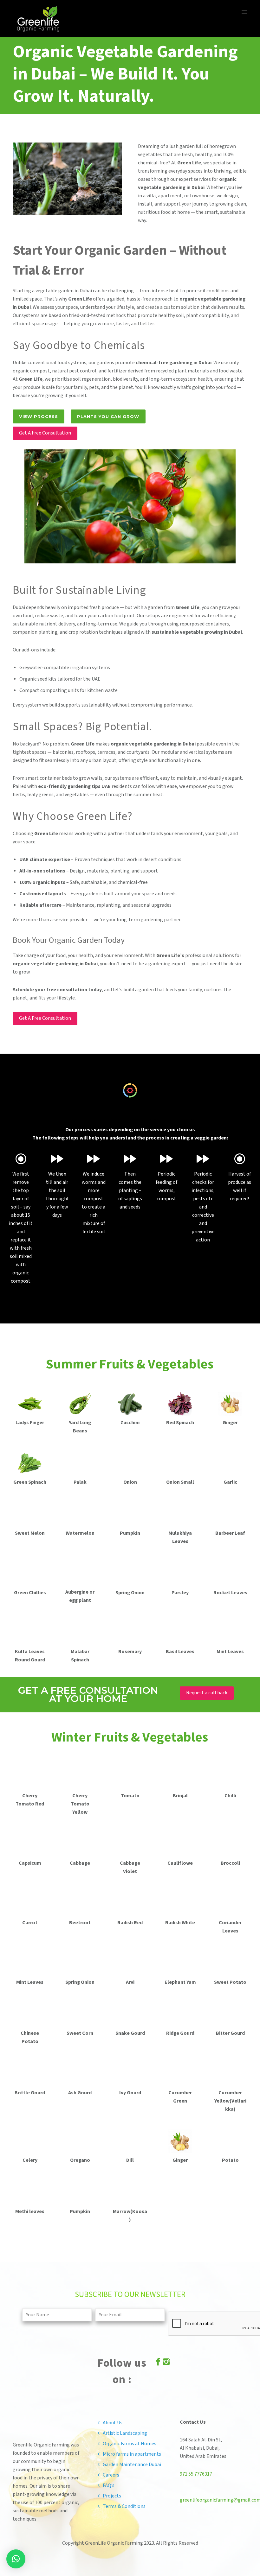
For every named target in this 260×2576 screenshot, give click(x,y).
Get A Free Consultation (45, 433)
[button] (16, 2559)
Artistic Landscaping (125, 2433)
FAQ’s (109, 2486)
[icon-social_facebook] (158, 2363)
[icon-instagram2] (166, 2363)
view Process (39, 416)
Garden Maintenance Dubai (132, 2465)
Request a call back (207, 1693)
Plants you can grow (108, 416)
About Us (113, 2423)
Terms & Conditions (124, 2506)
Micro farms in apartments (132, 2454)
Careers (111, 2475)
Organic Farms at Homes (130, 2444)
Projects (112, 2496)
